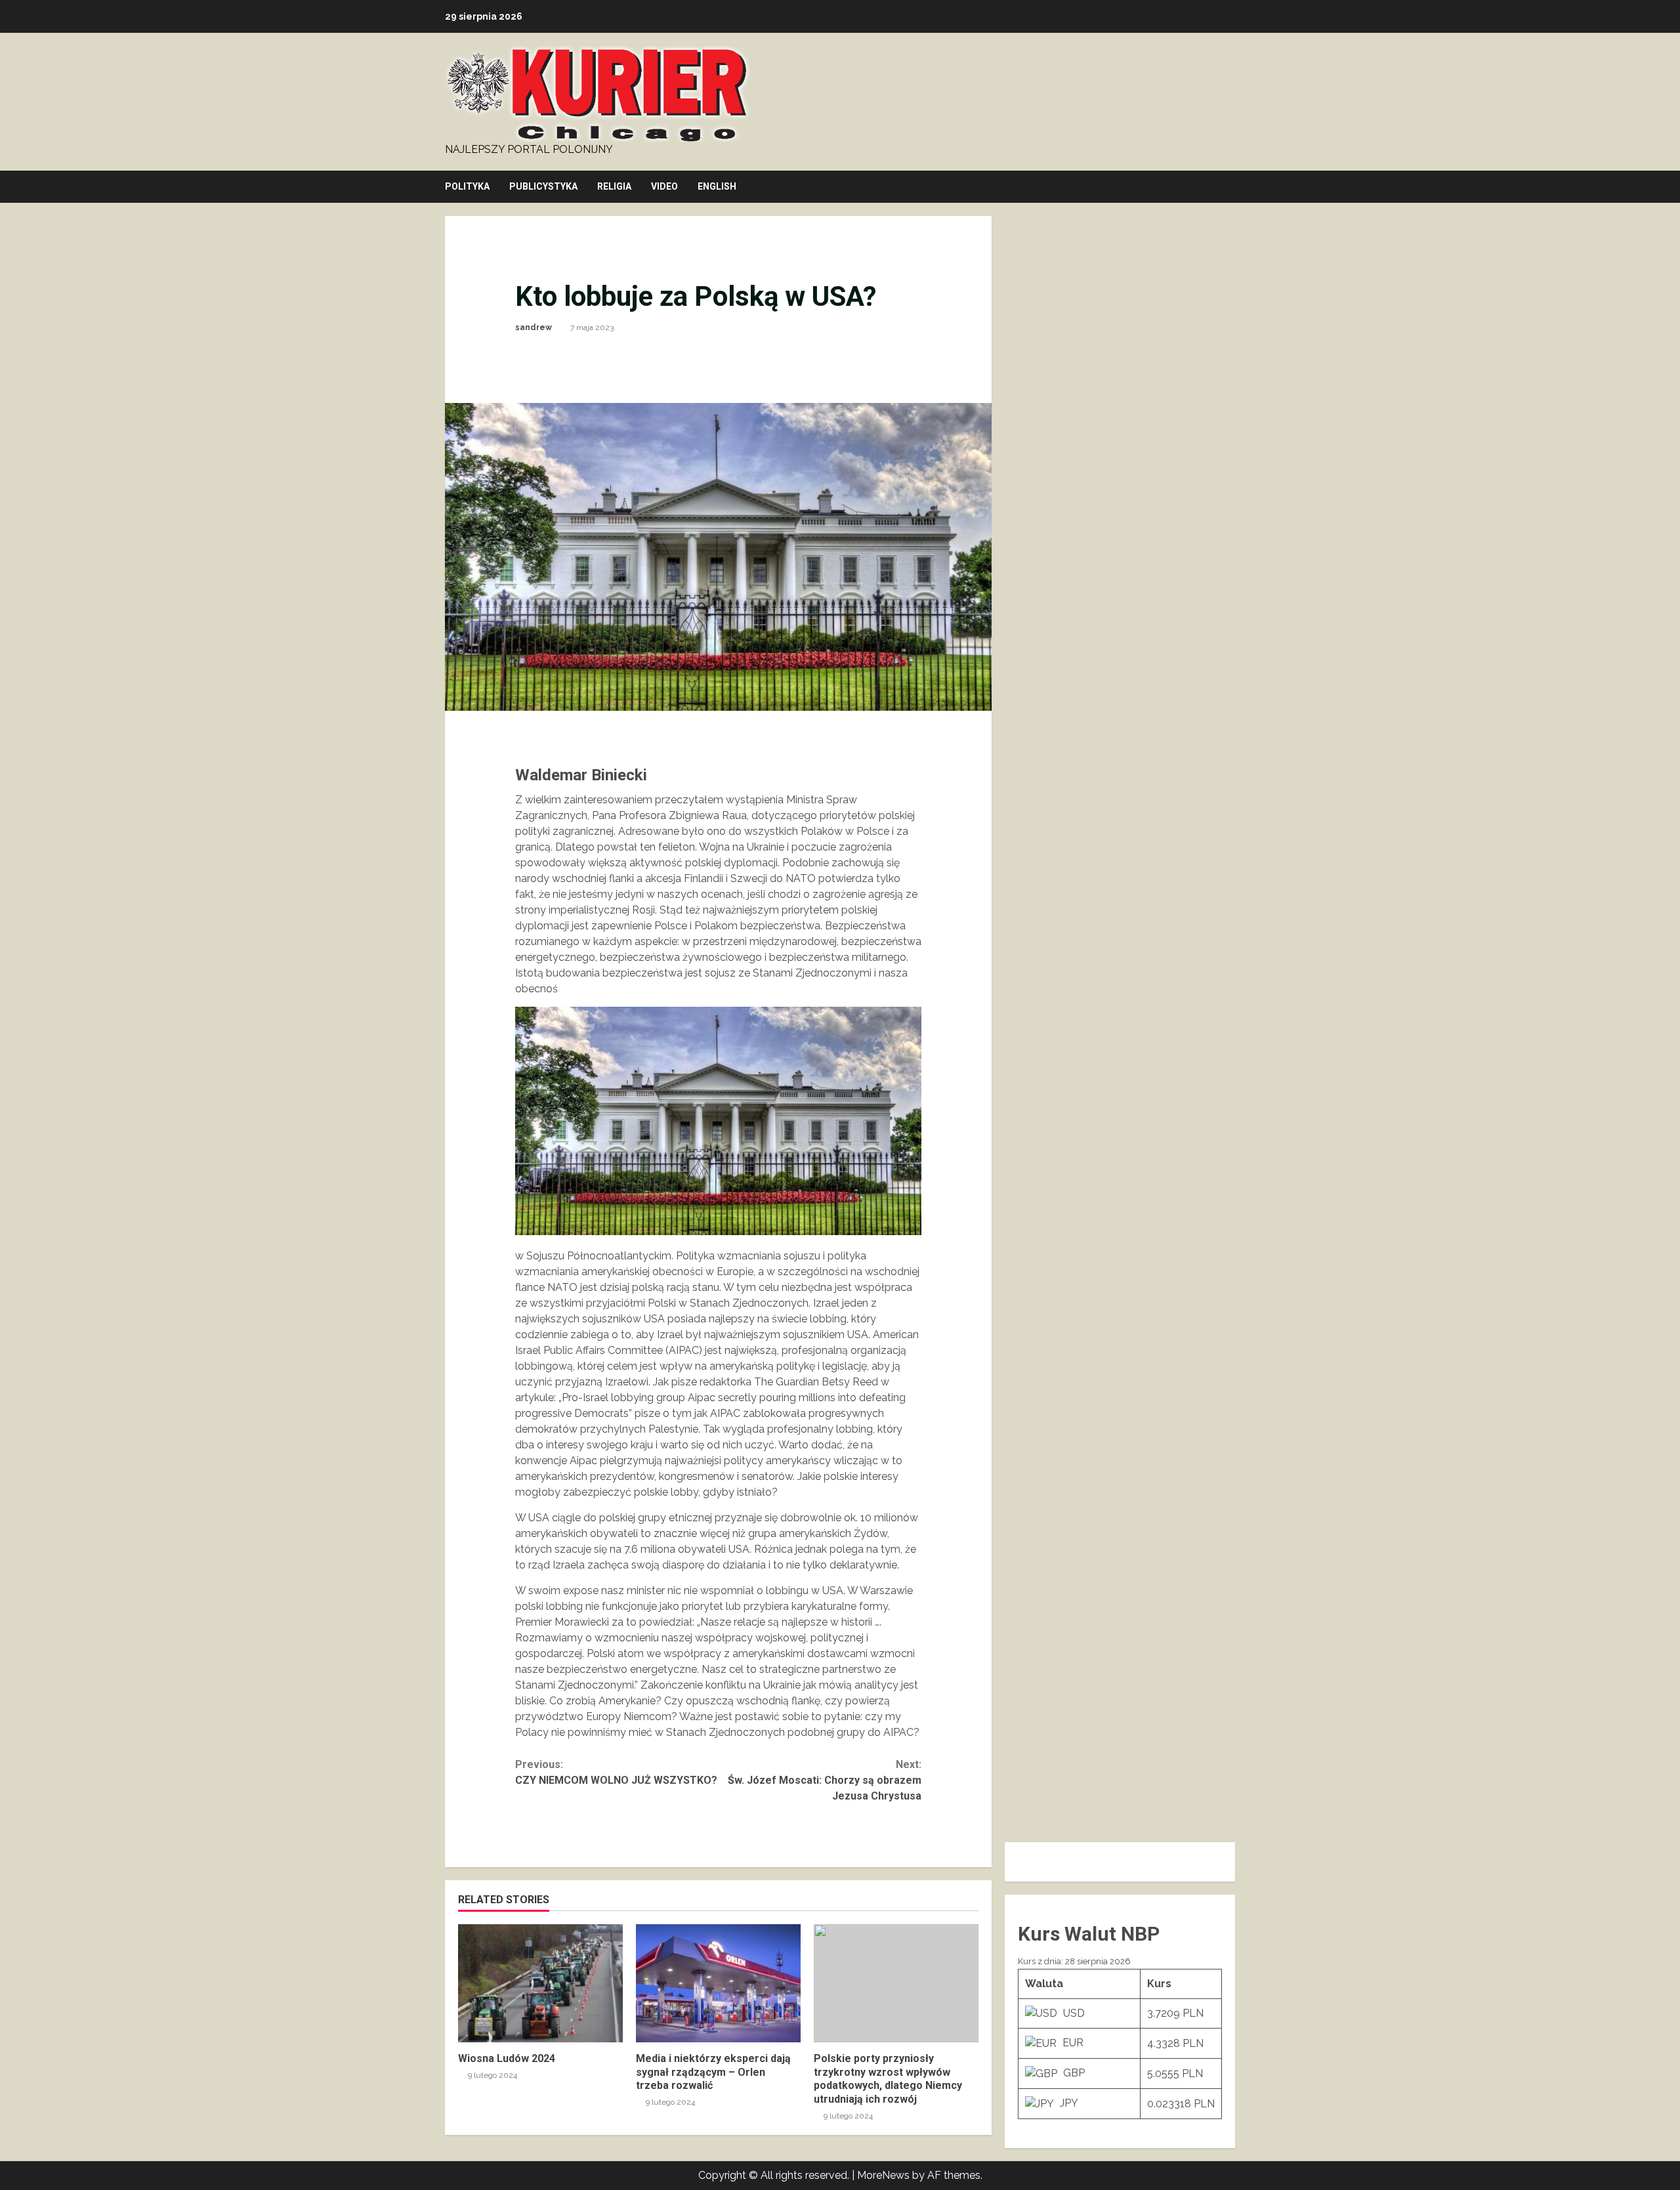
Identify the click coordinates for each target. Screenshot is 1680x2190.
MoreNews (883, 2175)
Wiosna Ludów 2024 (540, 1983)
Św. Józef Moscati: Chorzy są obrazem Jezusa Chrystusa (825, 1780)
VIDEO (664, 186)
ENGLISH (717, 186)
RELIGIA (614, 186)
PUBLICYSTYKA (543, 186)
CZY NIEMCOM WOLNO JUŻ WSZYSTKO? (616, 1772)
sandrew (534, 327)
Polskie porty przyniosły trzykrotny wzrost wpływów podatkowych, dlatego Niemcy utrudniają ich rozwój (896, 1983)
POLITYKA (467, 186)
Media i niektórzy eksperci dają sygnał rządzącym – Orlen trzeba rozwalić (718, 1983)
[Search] (1231, 187)
